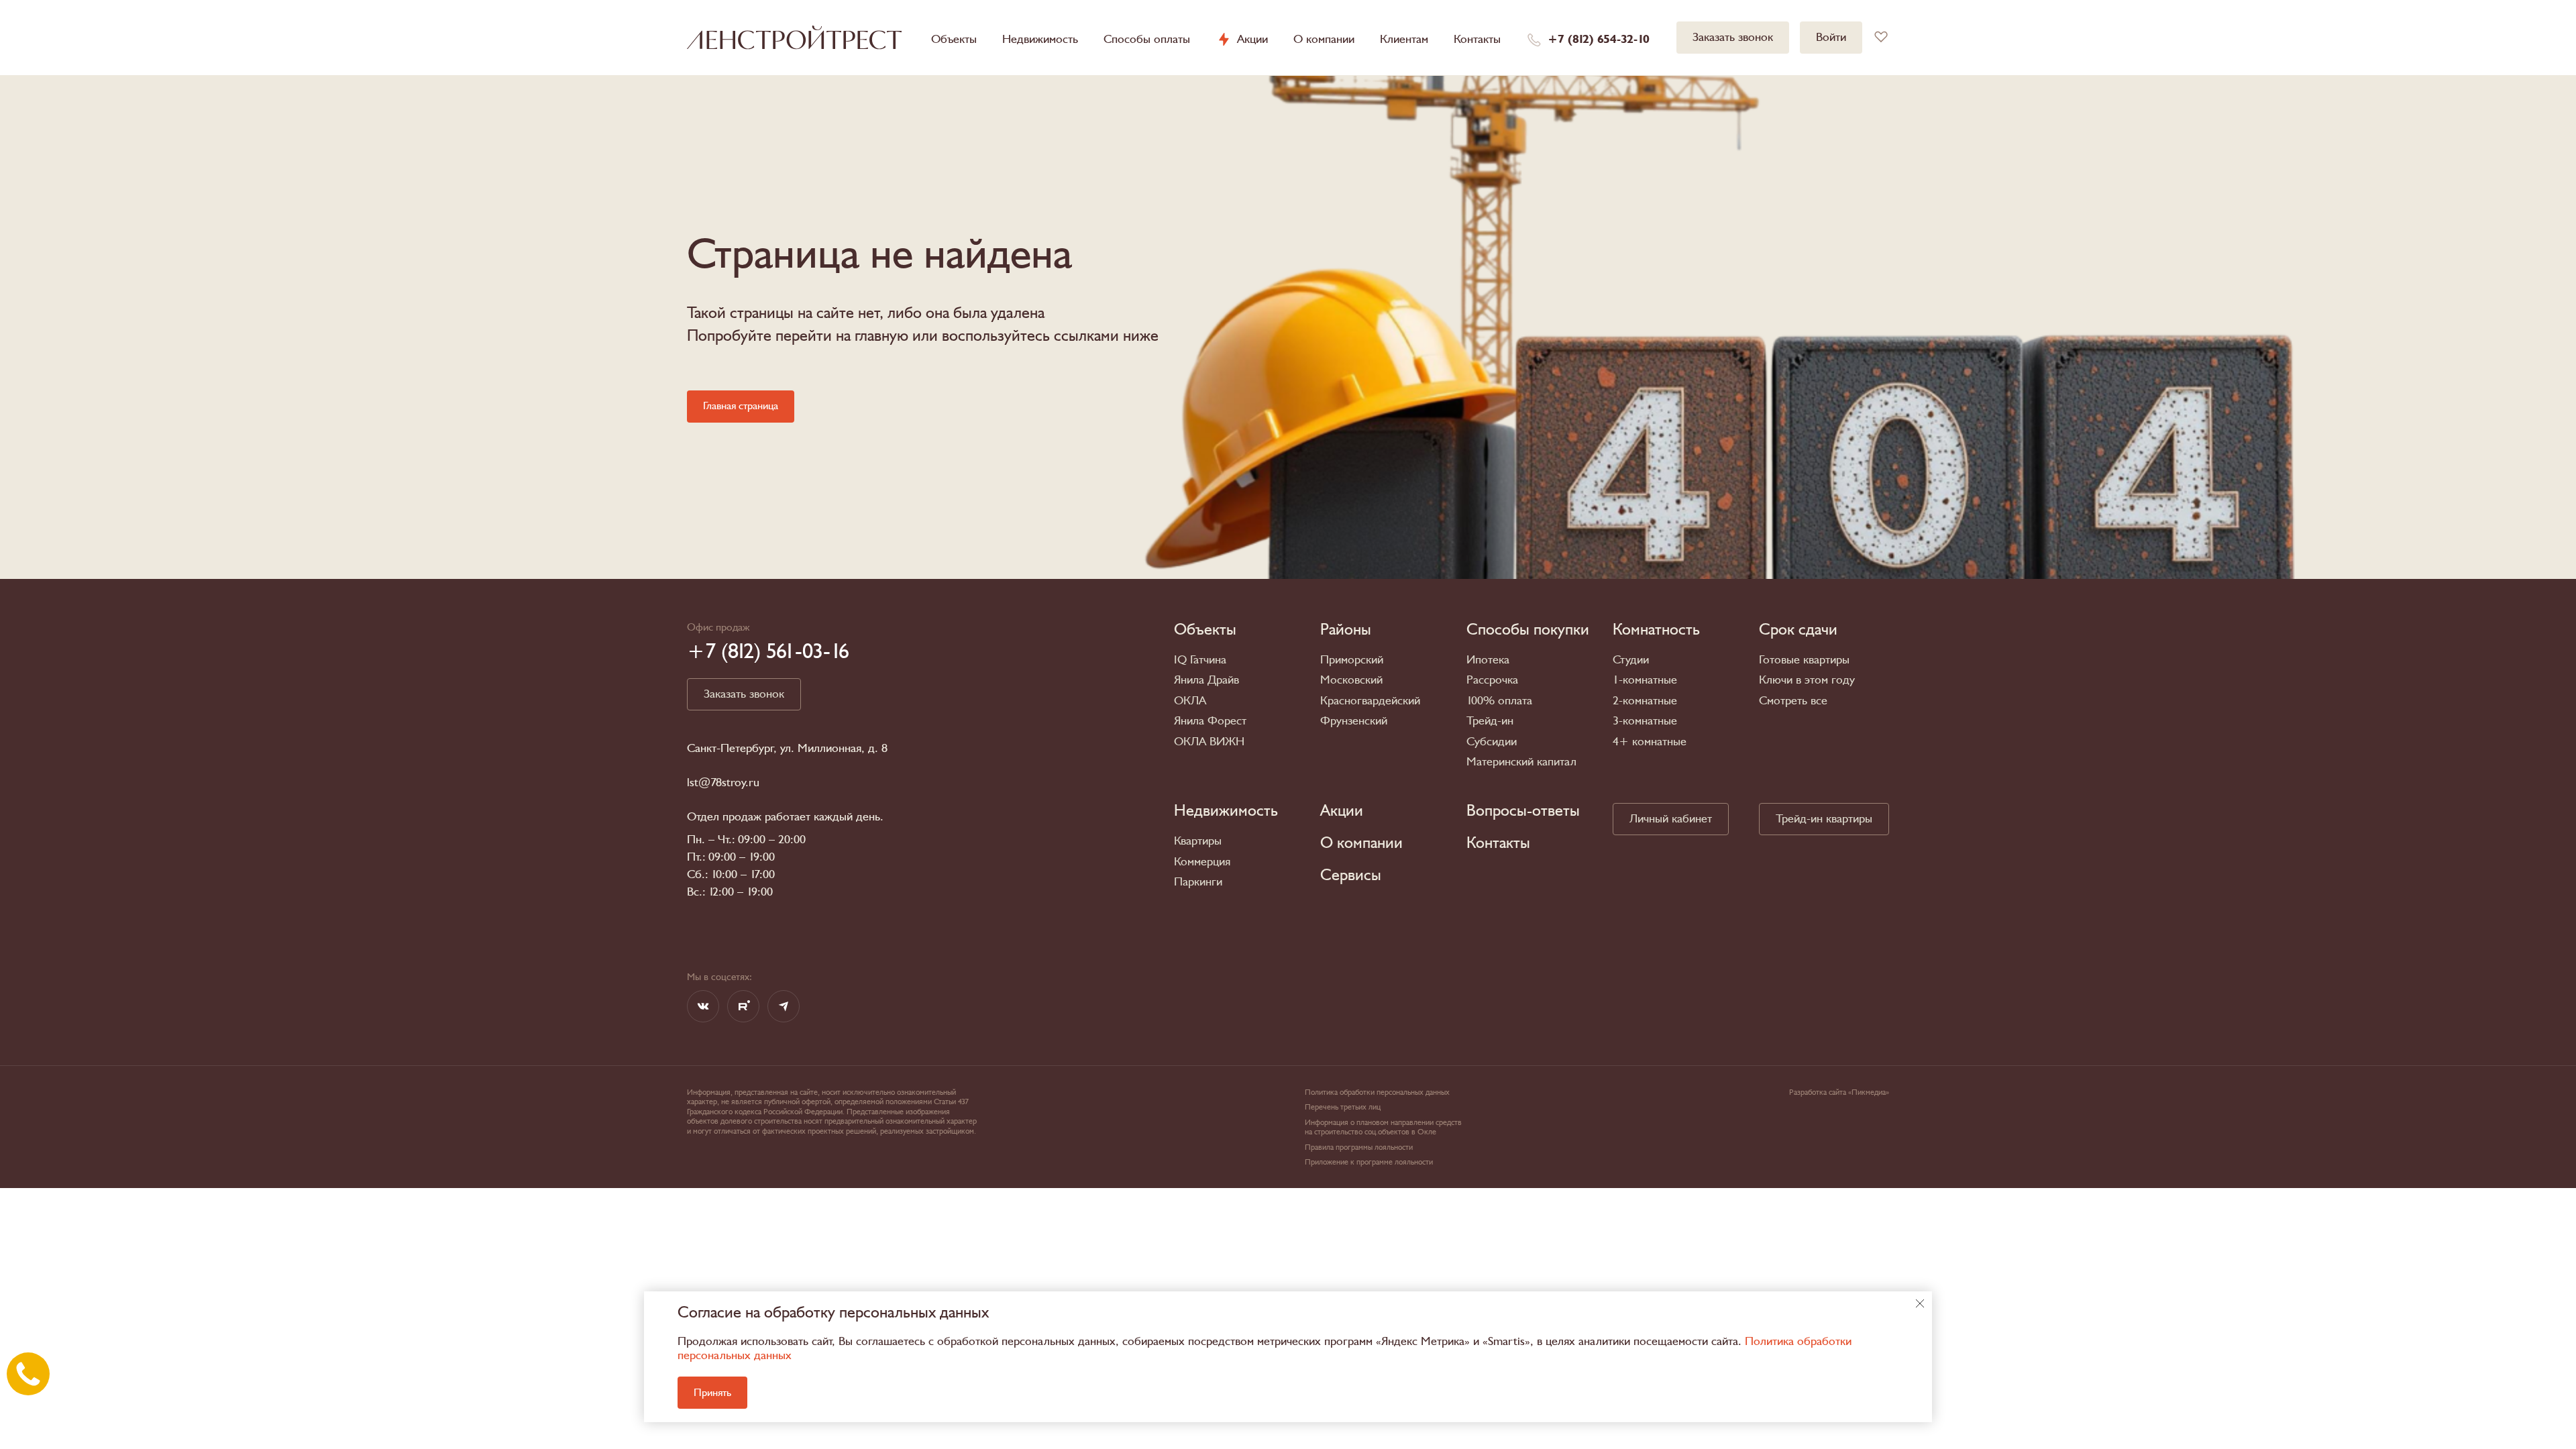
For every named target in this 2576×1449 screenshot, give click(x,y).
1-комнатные (1645, 680)
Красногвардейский (1370, 701)
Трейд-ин (1490, 721)
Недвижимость (1040, 39)
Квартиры (1198, 841)
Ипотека (1488, 660)
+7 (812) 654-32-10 (1599, 40)
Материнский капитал (1521, 762)
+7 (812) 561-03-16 (768, 651)
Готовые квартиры (1804, 660)
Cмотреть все (1793, 701)
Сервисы (1351, 875)
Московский (1351, 680)
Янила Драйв (1206, 680)
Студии (1631, 660)
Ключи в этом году (1807, 680)
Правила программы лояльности (1359, 1147)
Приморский (1352, 660)
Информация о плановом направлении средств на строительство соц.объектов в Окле (1383, 1127)
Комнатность (1656, 630)
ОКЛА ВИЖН (1209, 742)
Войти (1831, 37)
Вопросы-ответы (1523, 811)
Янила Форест (1210, 721)
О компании (1324, 39)
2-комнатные (1645, 701)
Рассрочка (1492, 680)
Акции (1252, 40)
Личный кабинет (1671, 819)
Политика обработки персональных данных (1377, 1092)
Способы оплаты (1147, 39)
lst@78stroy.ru (723, 783)
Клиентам (1404, 39)
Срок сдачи (1798, 630)
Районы (1346, 630)
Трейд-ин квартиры (1824, 819)
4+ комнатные (1650, 742)
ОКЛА (1190, 701)
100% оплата (1499, 701)
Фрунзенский (1354, 721)
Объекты (954, 39)
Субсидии (1492, 742)
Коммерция (1202, 862)
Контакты (1477, 39)
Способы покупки (1528, 630)
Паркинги (1198, 882)
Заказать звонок (1733, 37)
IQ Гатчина (1200, 660)
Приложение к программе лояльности (1369, 1162)
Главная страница (741, 406)
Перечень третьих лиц (1343, 1107)
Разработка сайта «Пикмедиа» (1839, 1092)
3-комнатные (1645, 721)
